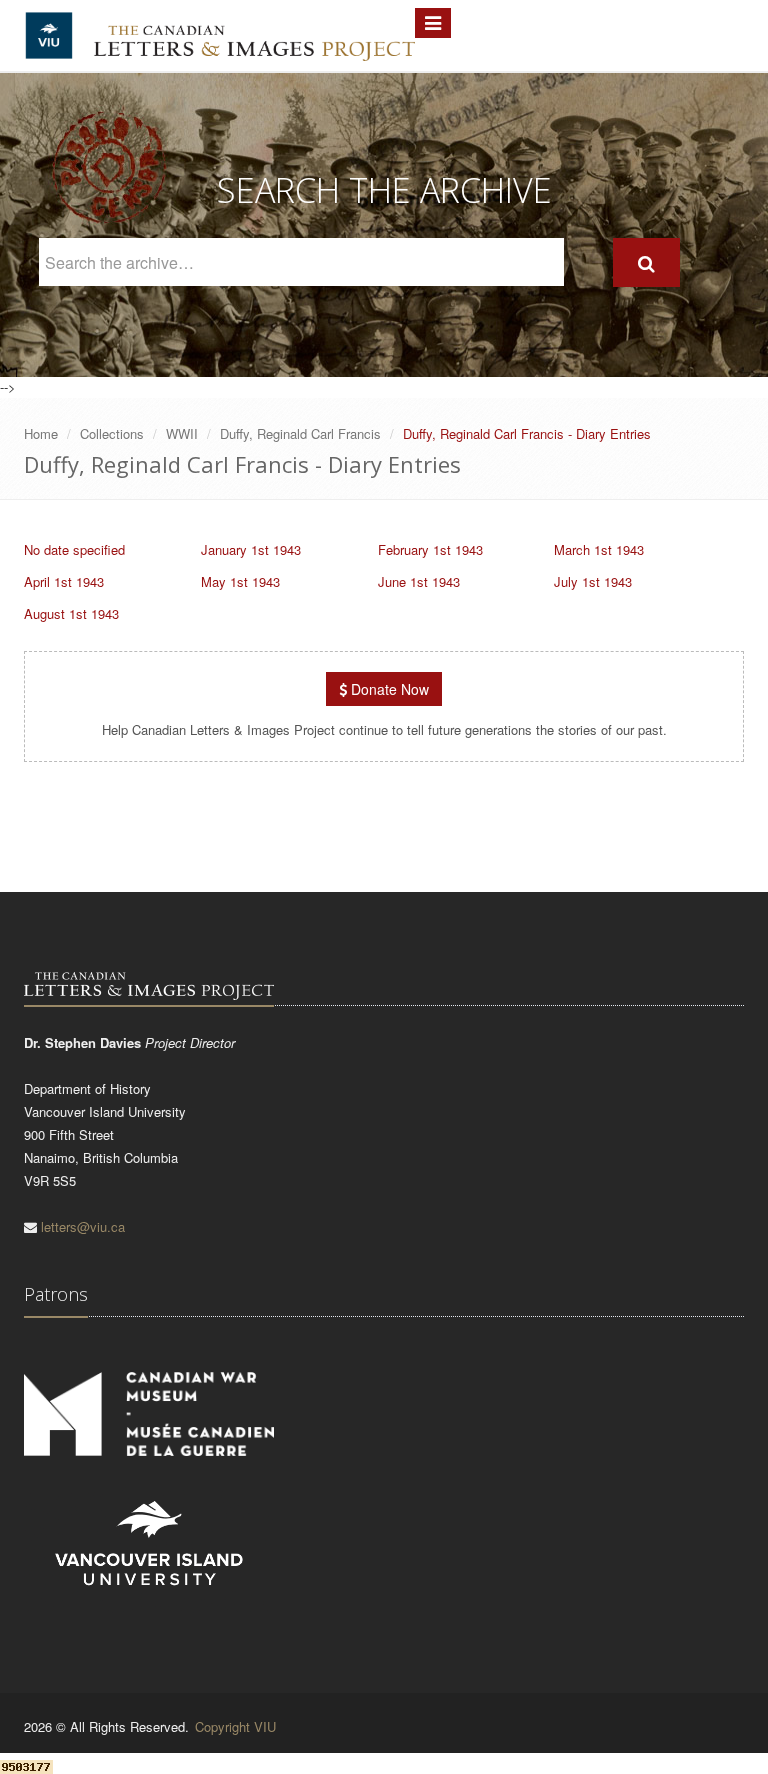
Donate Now (388, 689)
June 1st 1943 (419, 581)
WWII (182, 433)
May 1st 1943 (240, 581)
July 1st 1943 (593, 581)
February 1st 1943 (430, 549)
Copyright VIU (235, 1726)
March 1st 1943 (599, 549)
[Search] (646, 262)
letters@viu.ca (83, 1226)
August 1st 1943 (71, 613)
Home (41, 433)
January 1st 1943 (251, 549)
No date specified (74, 549)
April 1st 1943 (64, 581)
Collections (112, 433)
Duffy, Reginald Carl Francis (300, 433)
